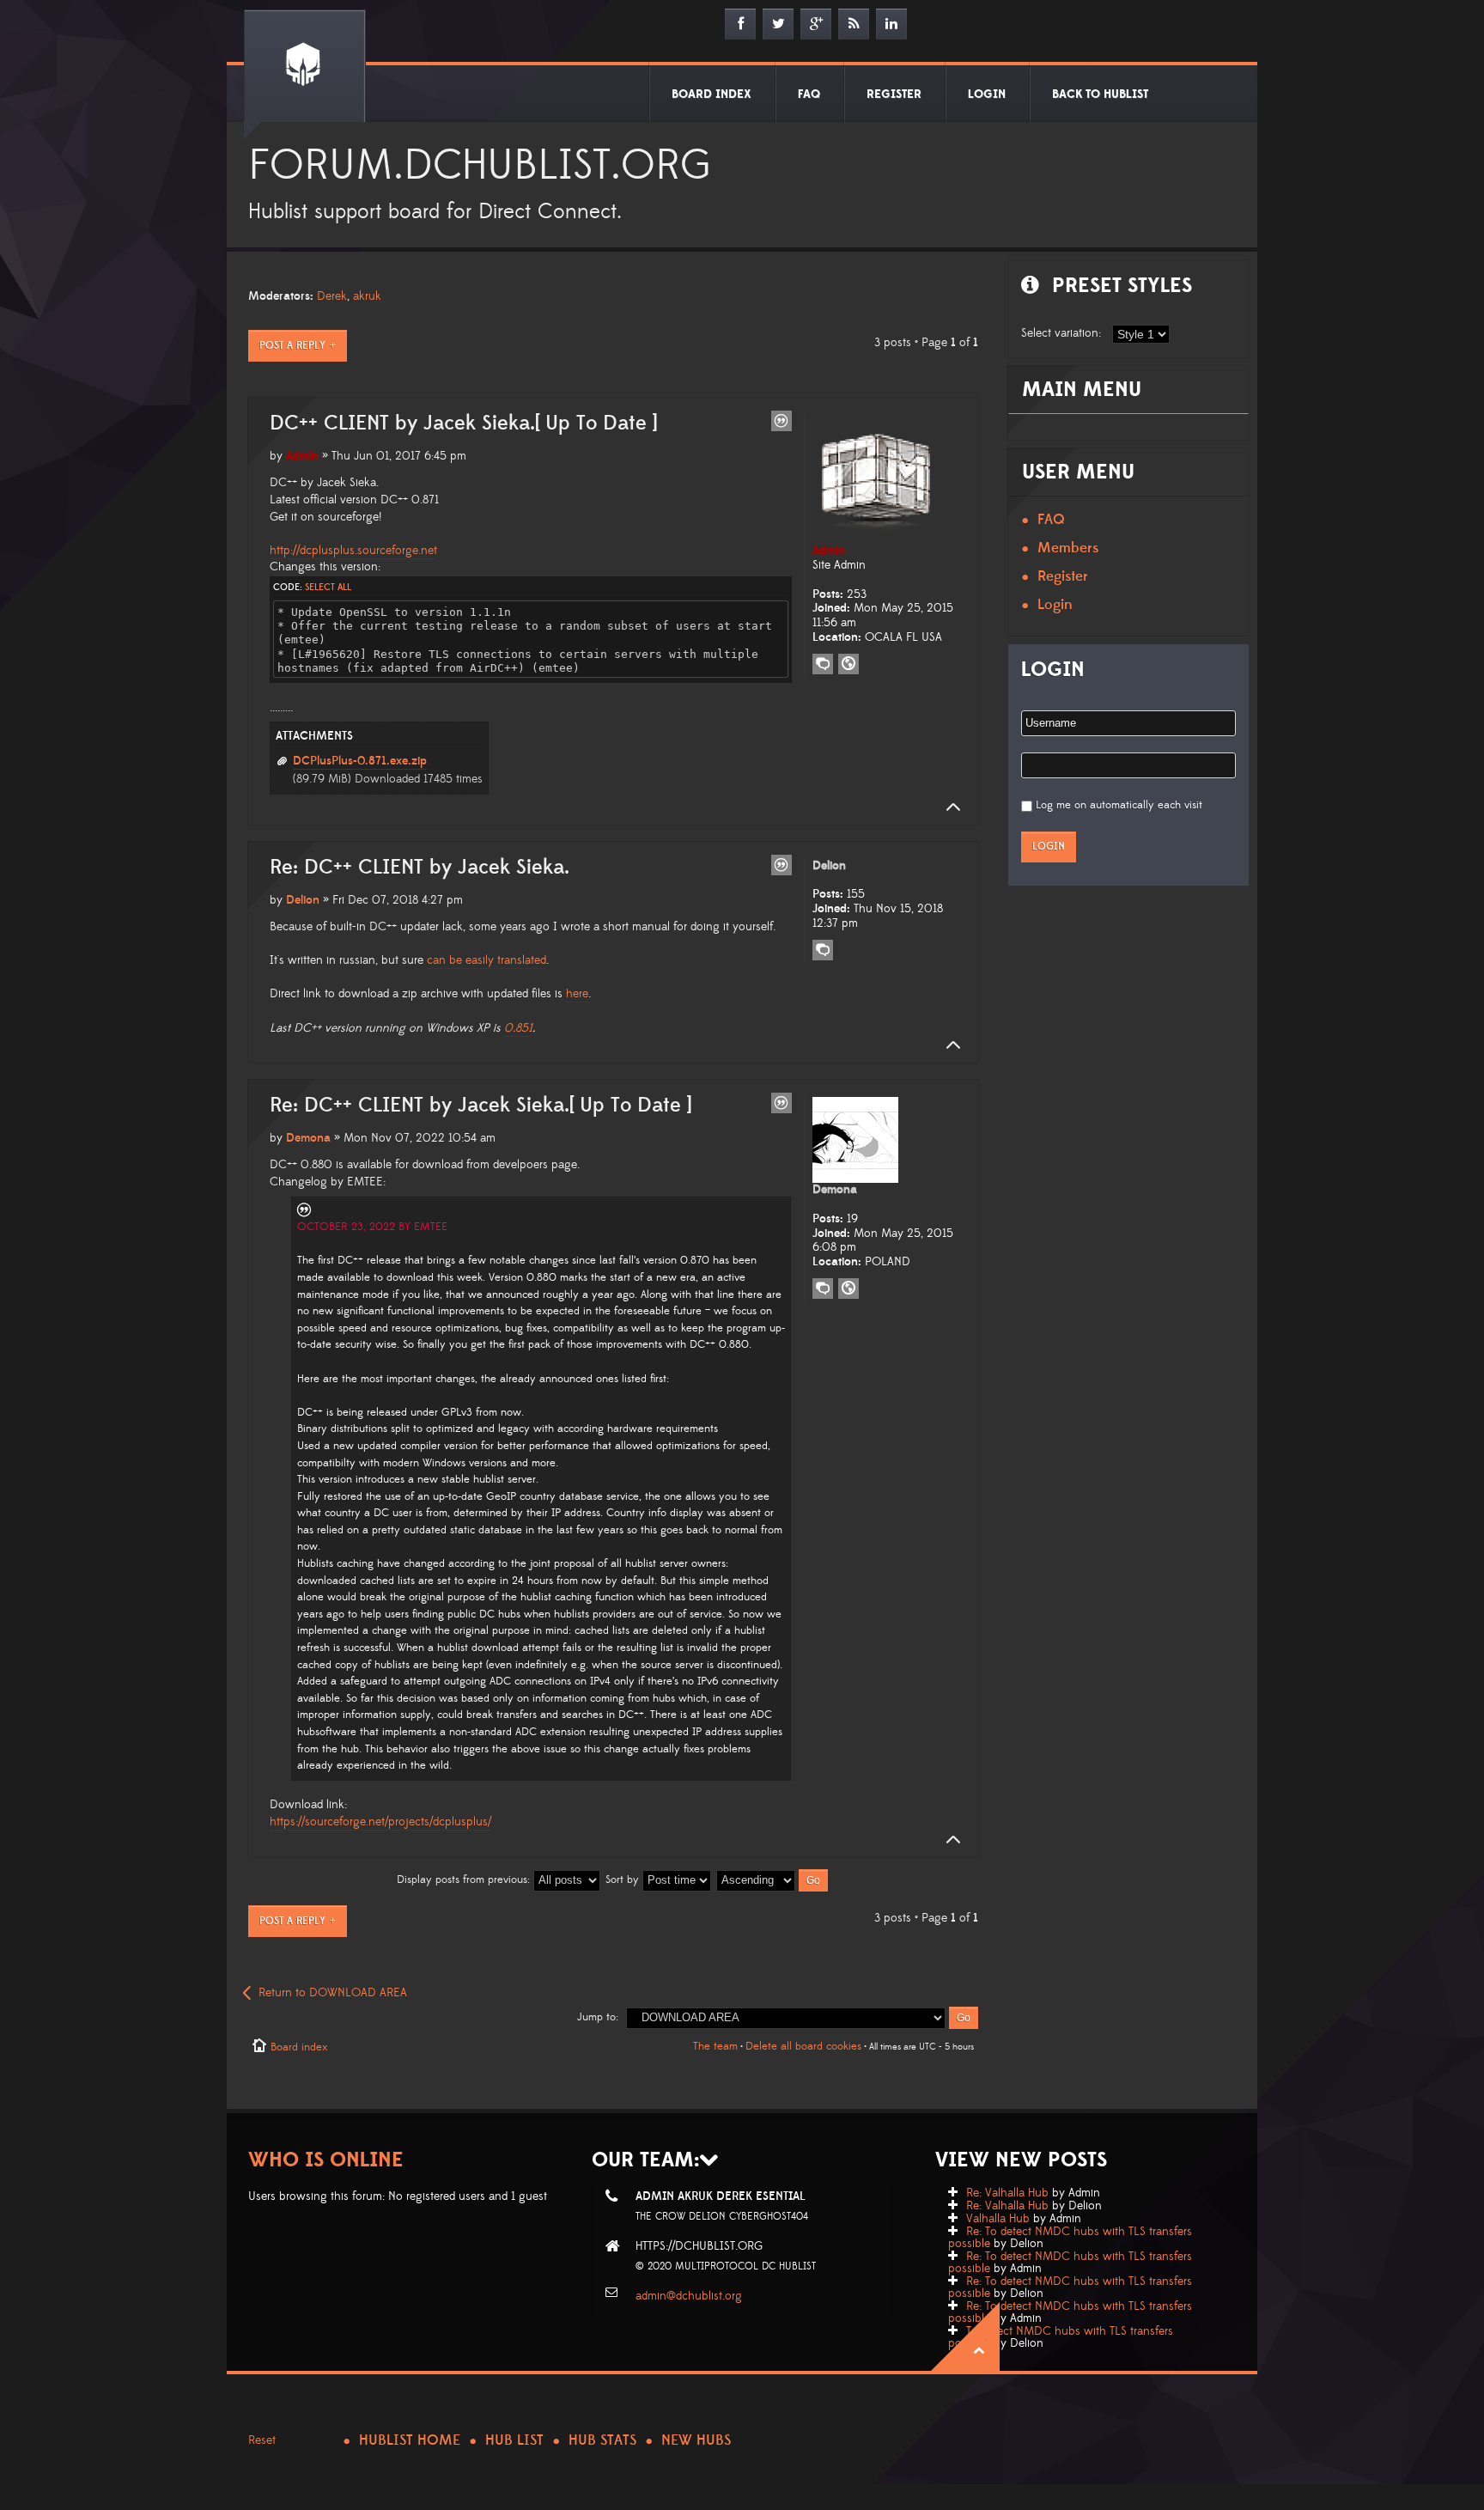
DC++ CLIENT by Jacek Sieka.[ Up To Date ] (463, 423)
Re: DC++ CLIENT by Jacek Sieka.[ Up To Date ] (480, 1106)
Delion (303, 900)
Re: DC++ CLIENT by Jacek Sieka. (420, 868)
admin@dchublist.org (689, 2296)
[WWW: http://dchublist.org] (848, 1289)
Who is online (326, 2160)
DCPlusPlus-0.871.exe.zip (360, 761)
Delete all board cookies (803, 2046)
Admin (302, 456)
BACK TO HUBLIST (1100, 94)
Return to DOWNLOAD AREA (333, 1993)
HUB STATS (602, 2440)
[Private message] (823, 664)
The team (715, 2046)
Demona (308, 1138)
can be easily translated (487, 960)
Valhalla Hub (998, 2219)
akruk (367, 296)
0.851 (518, 1028)
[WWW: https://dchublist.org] (848, 664)
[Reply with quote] (782, 421)
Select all (328, 588)
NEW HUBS (696, 2440)
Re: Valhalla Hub (1007, 2193)
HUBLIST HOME (410, 2440)
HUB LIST (514, 2440)
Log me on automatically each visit (1119, 805)
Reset (262, 2440)
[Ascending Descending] (773, 1879)
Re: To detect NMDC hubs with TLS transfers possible (1070, 2238)
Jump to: (598, 2017)
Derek (332, 296)
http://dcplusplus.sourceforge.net (353, 551)
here (577, 994)
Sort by (624, 1879)
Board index (299, 2047)
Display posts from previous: (465, 1879)
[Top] (948, 807)
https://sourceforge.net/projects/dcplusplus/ (380, 1822)
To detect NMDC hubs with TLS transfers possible (1061, 2337)
